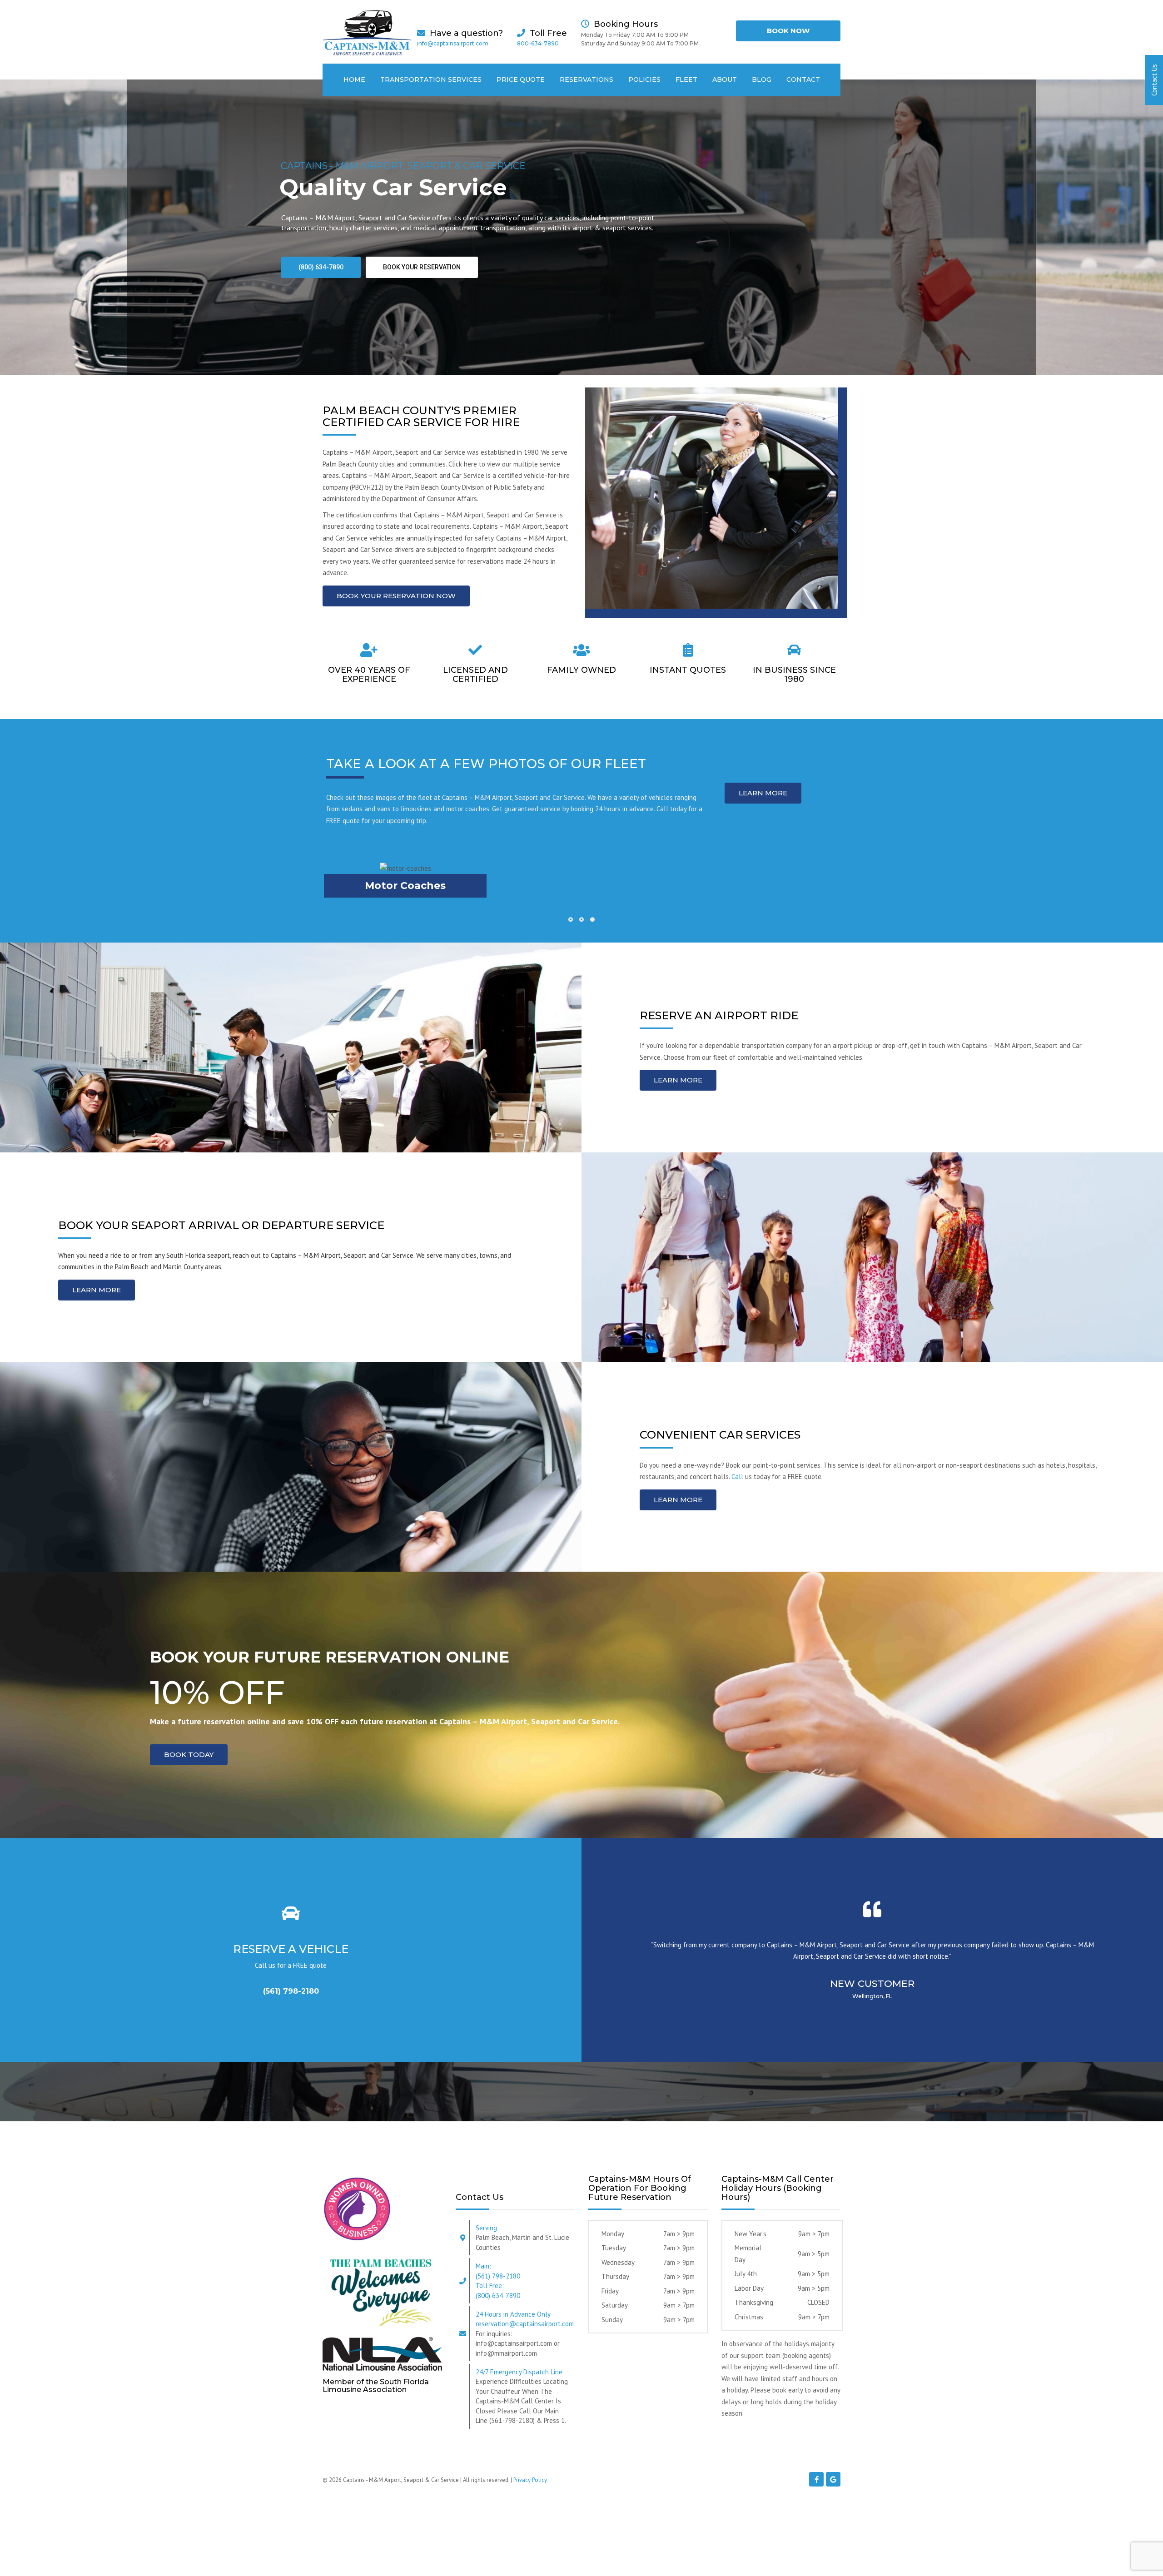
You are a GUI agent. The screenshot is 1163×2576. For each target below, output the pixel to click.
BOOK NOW (788, 31)
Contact (803, 79)
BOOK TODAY (189, 1755)
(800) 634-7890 (321, 267)
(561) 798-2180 (291, 1991)
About (725, 79)
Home (354, 79)
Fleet (686, 79)
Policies (644, 79)
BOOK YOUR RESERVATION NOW (396, 596)
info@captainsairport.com (453, 43)
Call (737, 1477)
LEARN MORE (763, 793)
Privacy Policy (530, 2480)
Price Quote (521, 79)
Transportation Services (431, 79)
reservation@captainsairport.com (525, 2324)
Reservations (586, 79)
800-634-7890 (538, 43)
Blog (762, 79)
